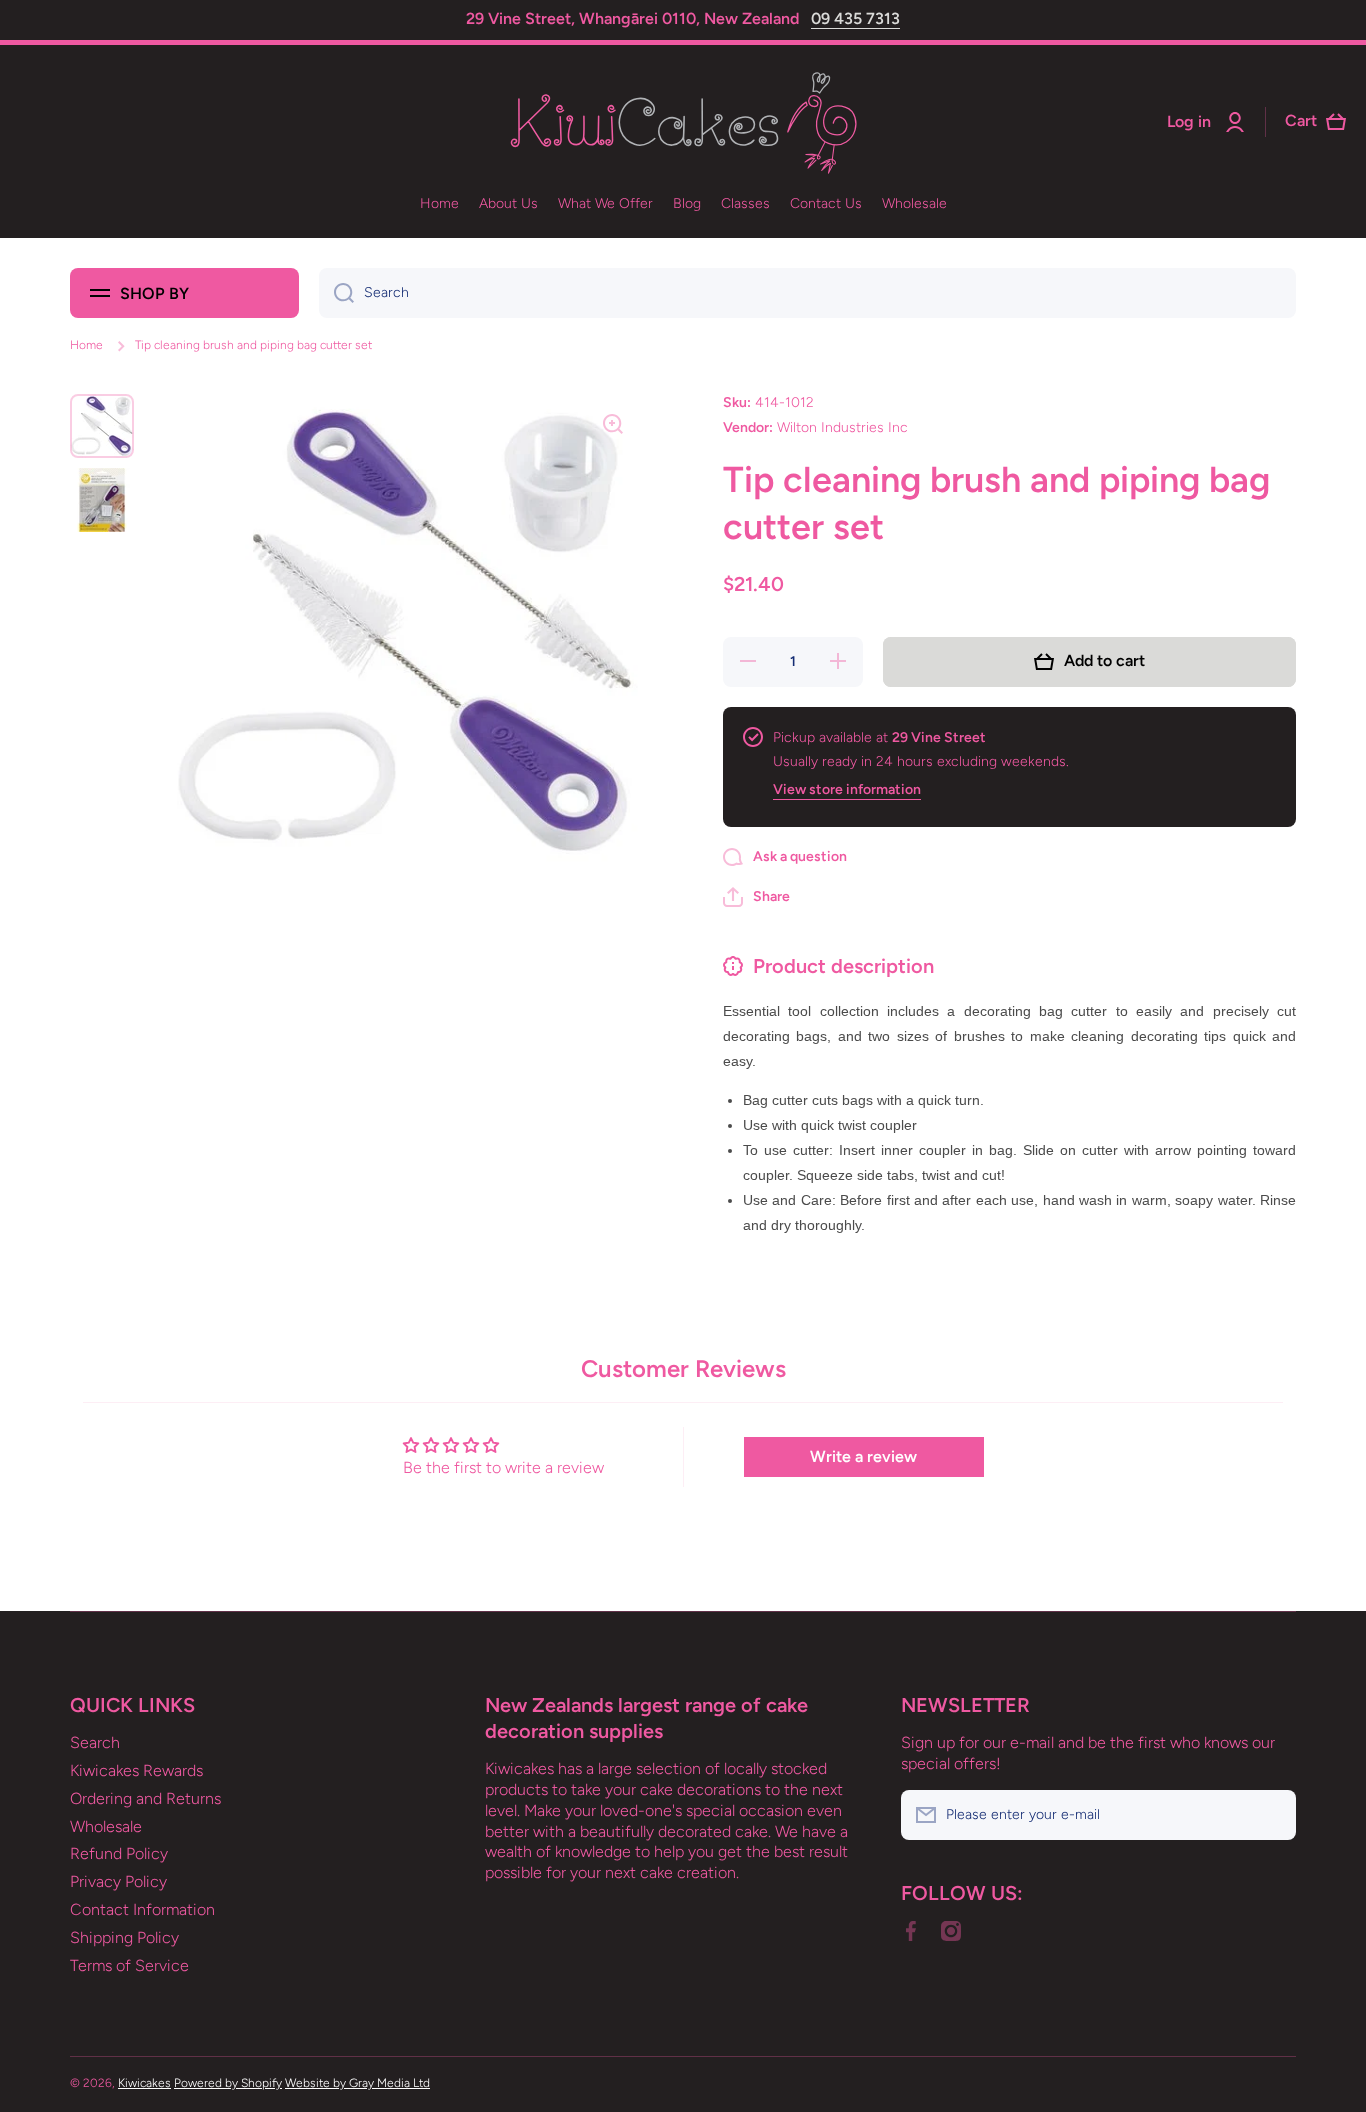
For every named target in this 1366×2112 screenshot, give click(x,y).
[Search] (336, 293)
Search (95, 1742)
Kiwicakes (144, 2083)
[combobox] (807, 293)
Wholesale (106, 1826)
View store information (847, 789)
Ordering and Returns (145, 1798)
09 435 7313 (855, 18)
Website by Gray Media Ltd (357, 2083)
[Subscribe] (1271, 1815)
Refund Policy (119, 1853)
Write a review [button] (863, 1456)
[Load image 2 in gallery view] (102, 500)
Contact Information (142, 1909)
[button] (756, 897)
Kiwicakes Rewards (136, 1770)
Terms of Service (129, 1965)
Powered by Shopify (228, 2083)
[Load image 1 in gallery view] (102, 426)
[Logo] (683, 122)
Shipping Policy (124, 1937)
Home (86, 345)
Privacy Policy (118, 1881)
